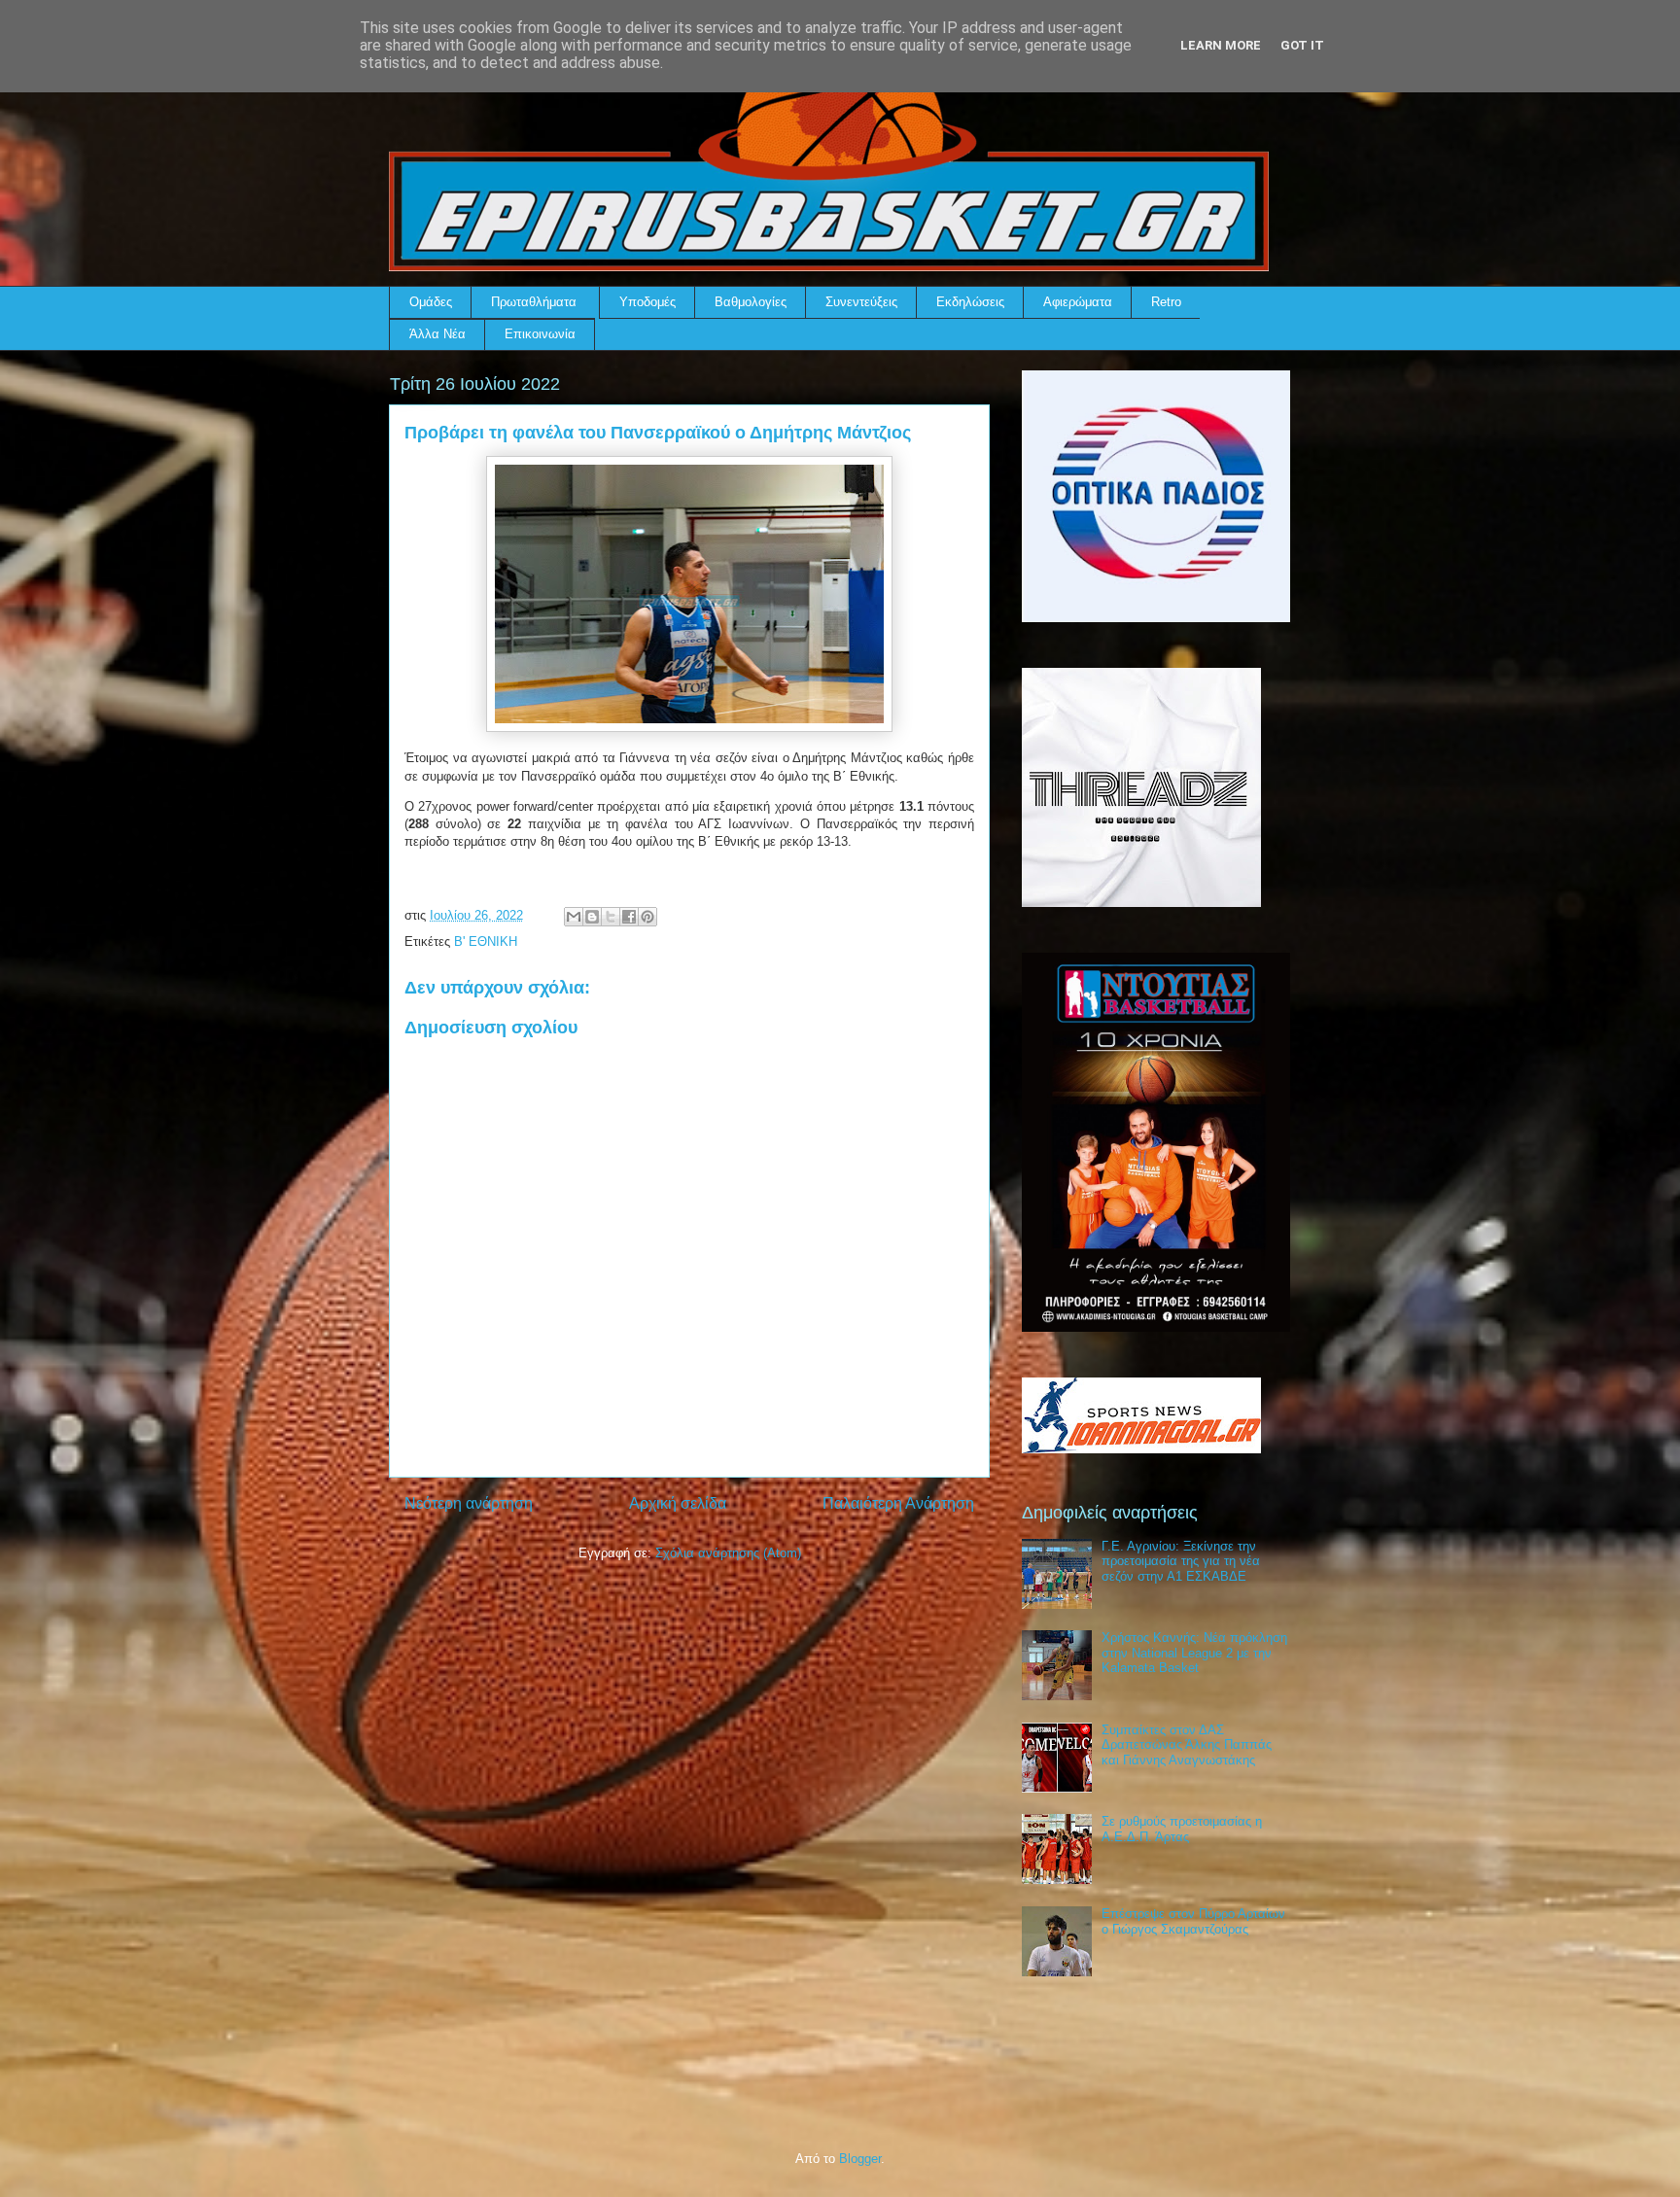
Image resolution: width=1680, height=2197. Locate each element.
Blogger (860, 2159)
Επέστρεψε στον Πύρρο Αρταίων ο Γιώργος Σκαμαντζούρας (1193, 1921)
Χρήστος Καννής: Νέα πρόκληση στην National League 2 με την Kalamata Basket (1194, 1653)
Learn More (1221, 45)
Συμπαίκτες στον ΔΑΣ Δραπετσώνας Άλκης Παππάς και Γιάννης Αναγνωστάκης (1187, 1745)
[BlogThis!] (592, 917)
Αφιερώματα (1078, 302)
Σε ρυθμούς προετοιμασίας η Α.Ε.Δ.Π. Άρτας (1182, 1829)
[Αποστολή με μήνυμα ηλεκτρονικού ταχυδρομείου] (574, 917)
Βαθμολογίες (751, 302)
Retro (1166, 302)
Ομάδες (431, 302)
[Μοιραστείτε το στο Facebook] (629, 917)
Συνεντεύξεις (861, 302)
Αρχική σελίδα (678, 1503)
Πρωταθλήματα (534, 302)
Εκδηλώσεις (970, 302)
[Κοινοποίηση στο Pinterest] (647, 917)
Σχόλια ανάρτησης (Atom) (728, 1553)
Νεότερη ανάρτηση (469, 1503)
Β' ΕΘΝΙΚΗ (486, 942)
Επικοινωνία (540, 334)
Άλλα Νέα (437, 334)
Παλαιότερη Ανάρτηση (898, 1503)
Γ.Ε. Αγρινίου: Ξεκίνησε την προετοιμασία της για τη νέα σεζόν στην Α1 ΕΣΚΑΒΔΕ (1181, 1561)
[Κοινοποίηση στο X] (611, 917)
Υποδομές (647, 302)
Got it (1302, 45)
